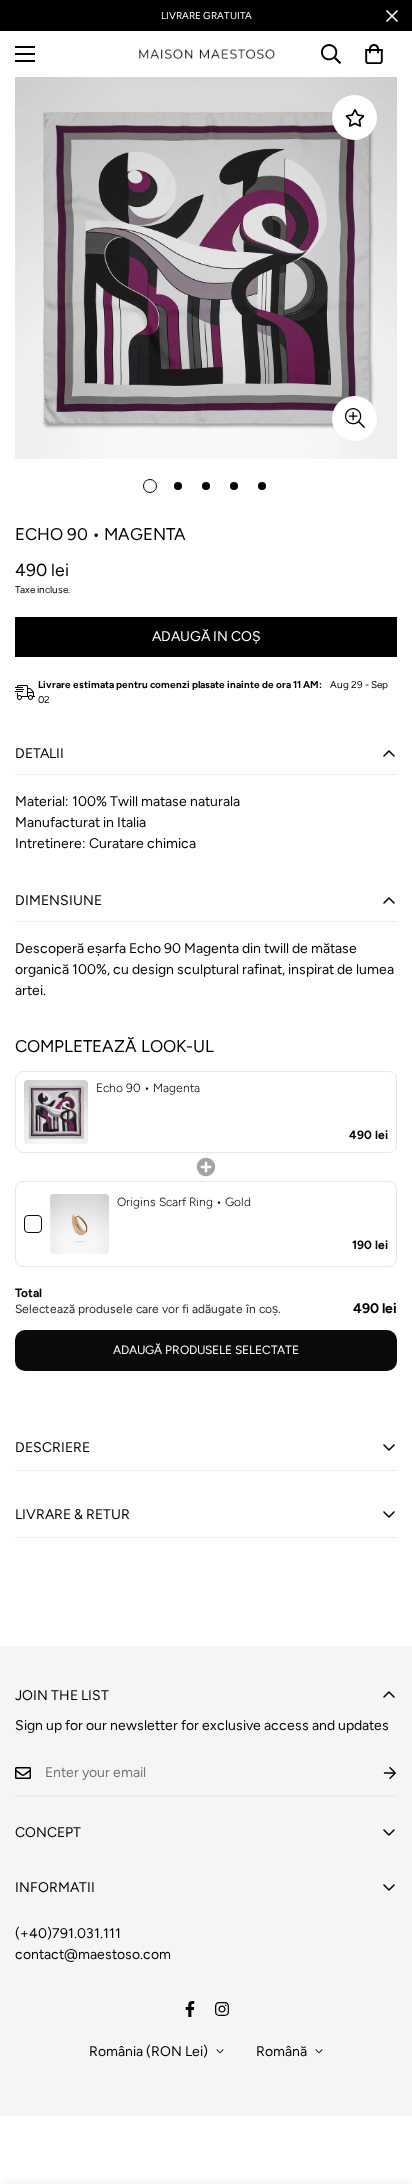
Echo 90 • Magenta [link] (148, 1088)
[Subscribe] (374, 1773)
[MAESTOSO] (206, 54)
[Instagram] (222, 2009)
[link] (56, 1112)
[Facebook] (190, 2009)
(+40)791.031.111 (68, 1933)
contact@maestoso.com (93, 1954)
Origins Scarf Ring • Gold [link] (184, 1202)
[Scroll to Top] (376, 2078)
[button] (374, 54)
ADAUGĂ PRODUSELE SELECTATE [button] (206, 1350)
